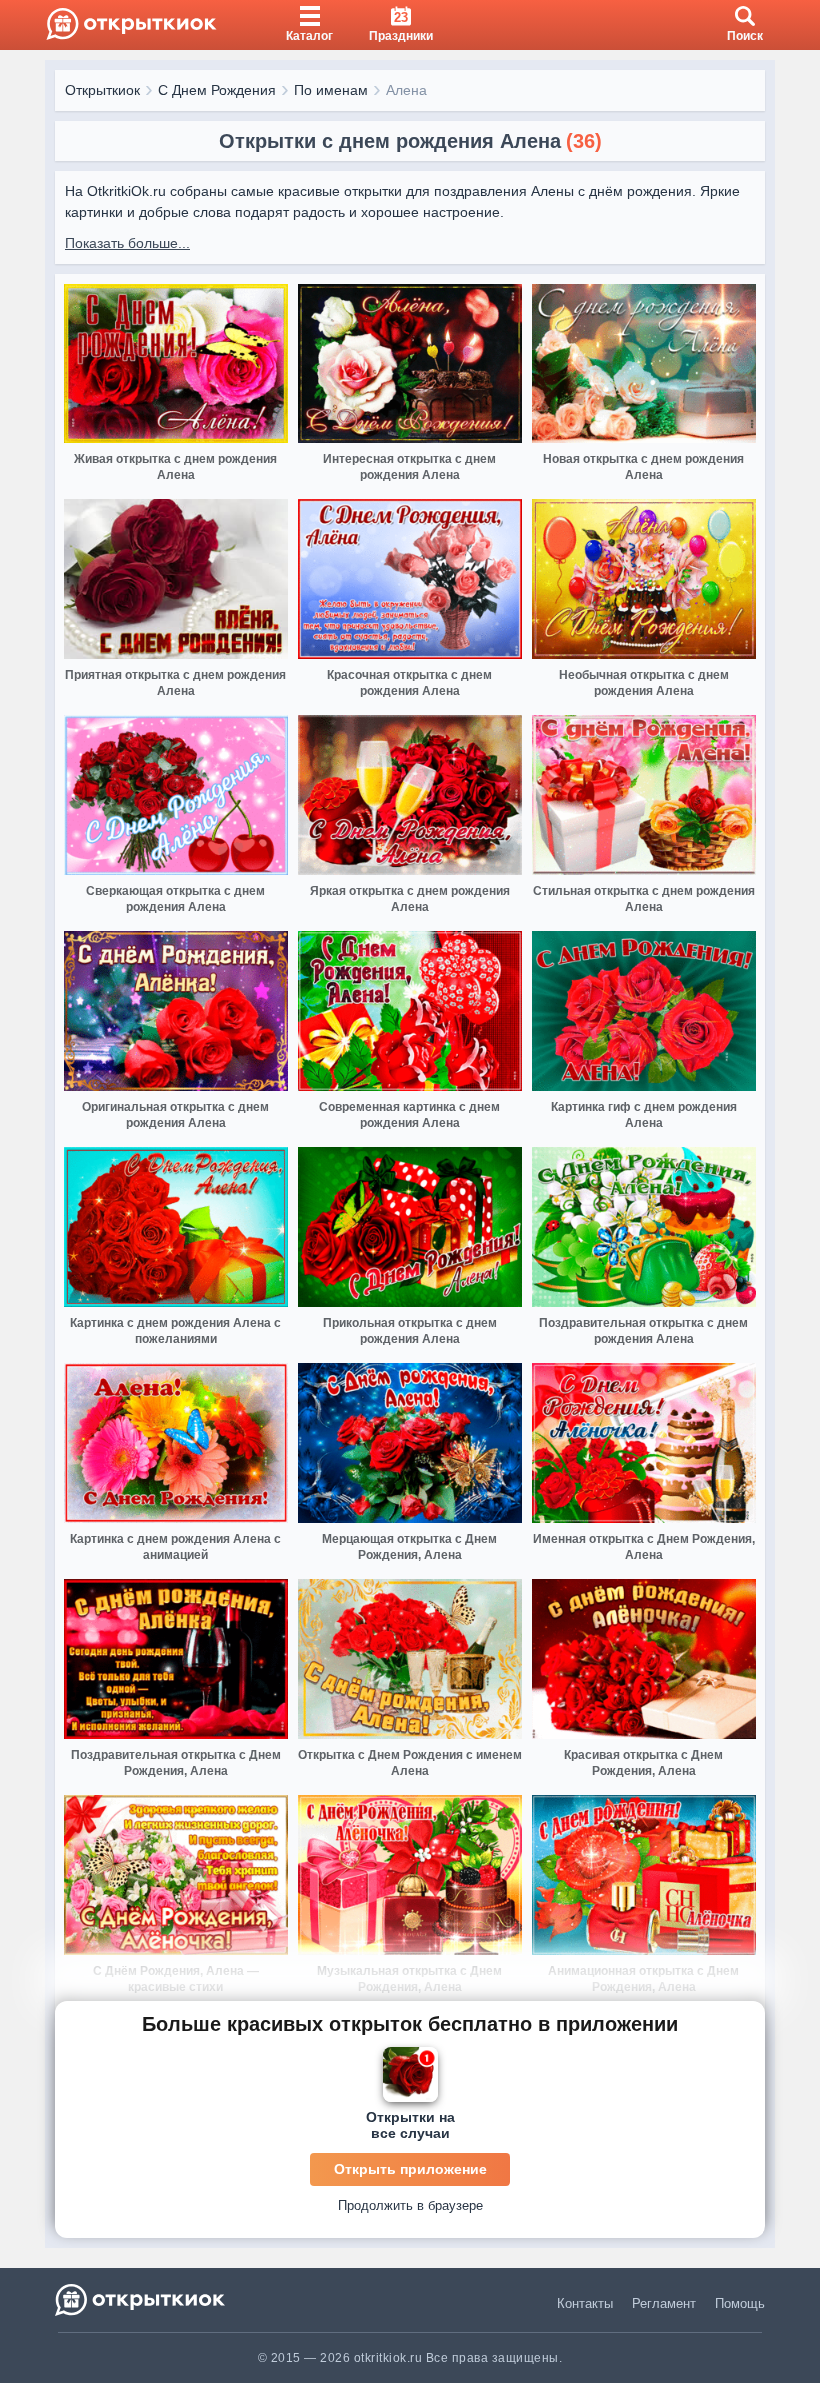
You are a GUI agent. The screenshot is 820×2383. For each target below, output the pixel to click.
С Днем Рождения (217, 90)
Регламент (664, 2303)
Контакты (585, 2303)
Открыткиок (102, 90)
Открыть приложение (410, 2169)
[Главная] (131, 25)
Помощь (740, 2303)
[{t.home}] (141, 2299)
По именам (331, 90)
